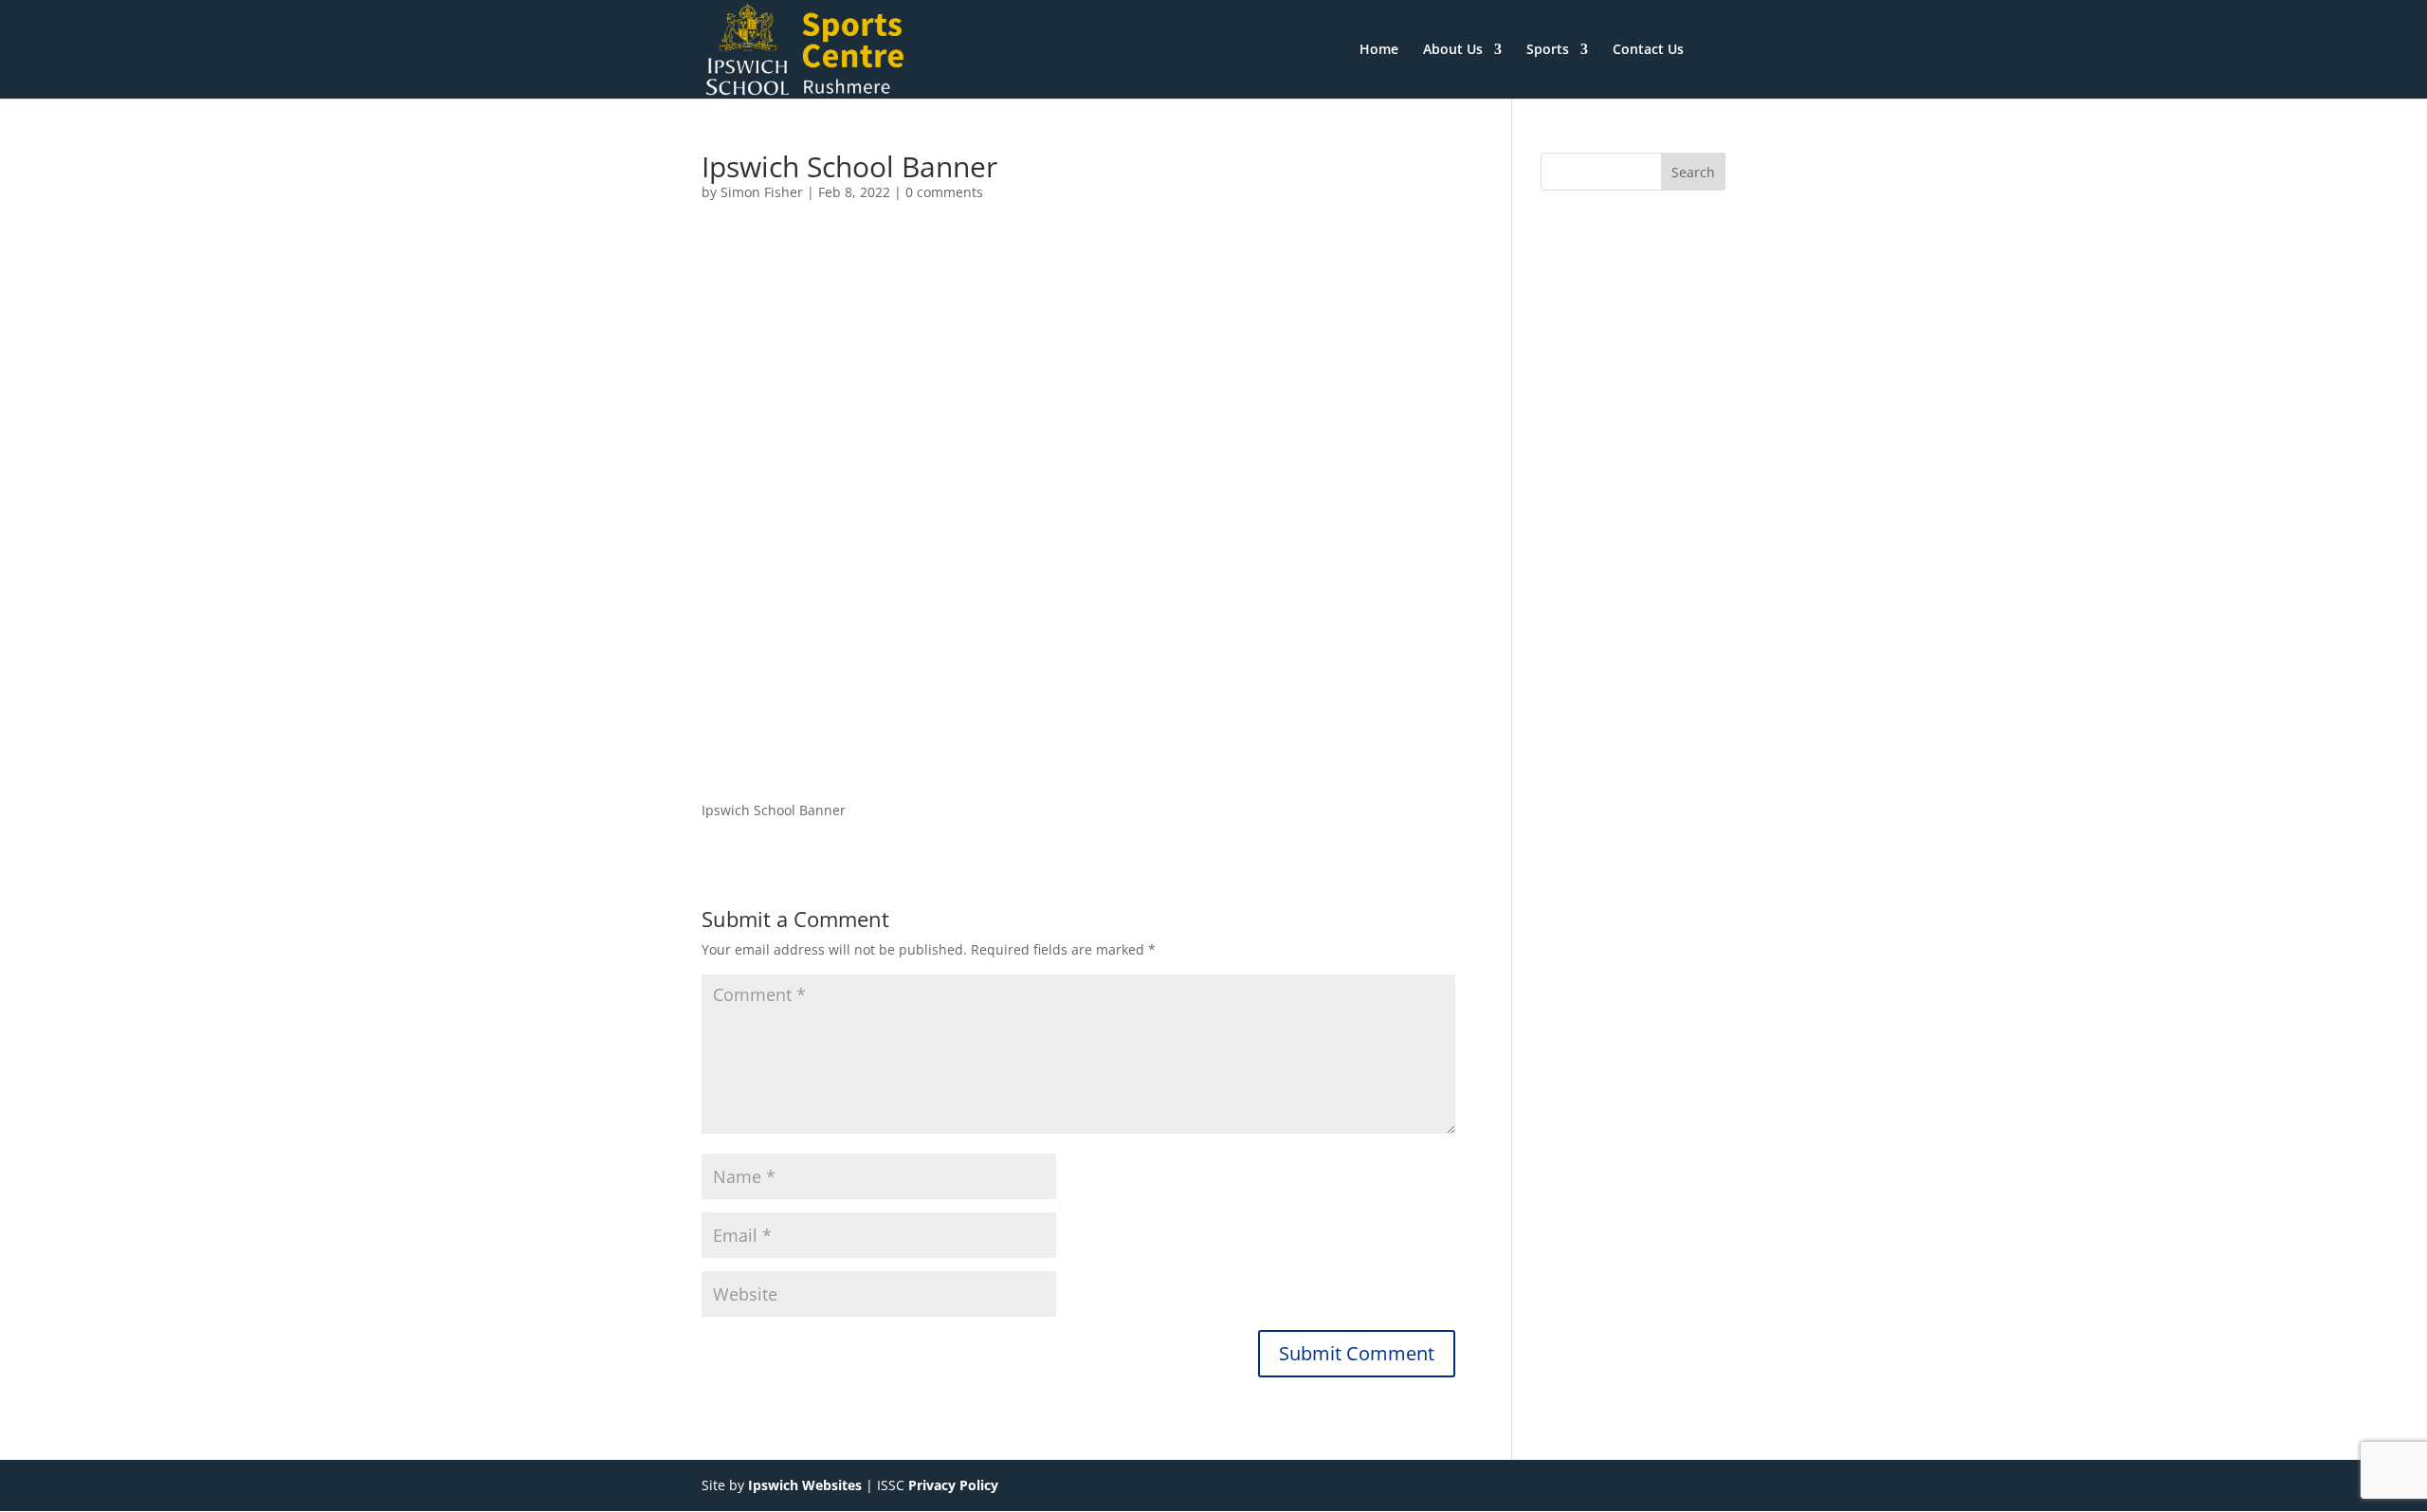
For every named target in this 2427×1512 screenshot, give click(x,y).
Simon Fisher (762, 192)
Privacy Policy (953, 1485)
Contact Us (1648, 50)
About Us (1453, 50)
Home (1379, 50)
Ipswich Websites (805, 1485)
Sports (1548, 50)
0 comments (944, 192)
